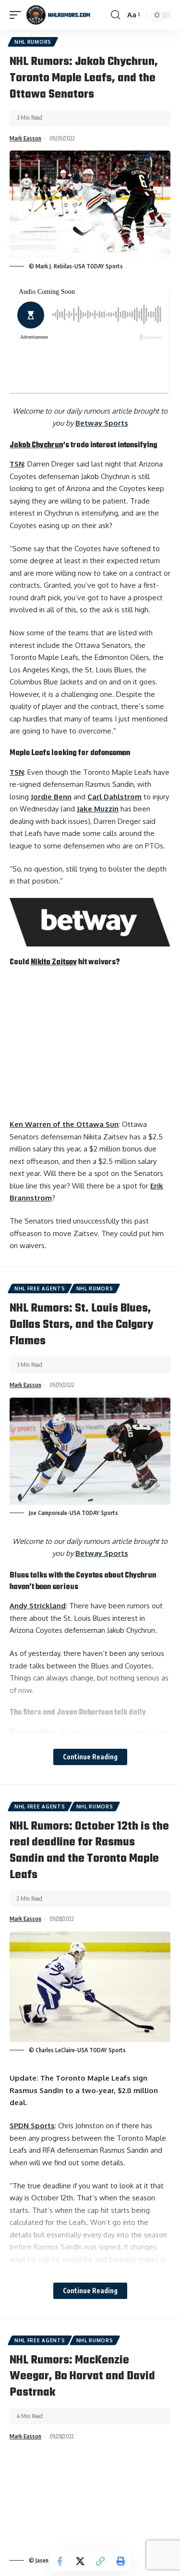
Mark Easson (25, 138)
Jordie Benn (51, 797)
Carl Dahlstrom (114, 797)
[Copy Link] (100, 2561)
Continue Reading (90, 1757)
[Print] (120, 2561)
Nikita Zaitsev (54, 962)
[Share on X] (80, 2561)
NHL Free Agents (40, 1288)
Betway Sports (102, 423)
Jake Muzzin (98, 809)
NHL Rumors (33, 42)
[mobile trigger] (18, 15)
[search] (115, 15)
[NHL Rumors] (58, 15)
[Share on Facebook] (60, 2561)
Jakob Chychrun (36, 445)
